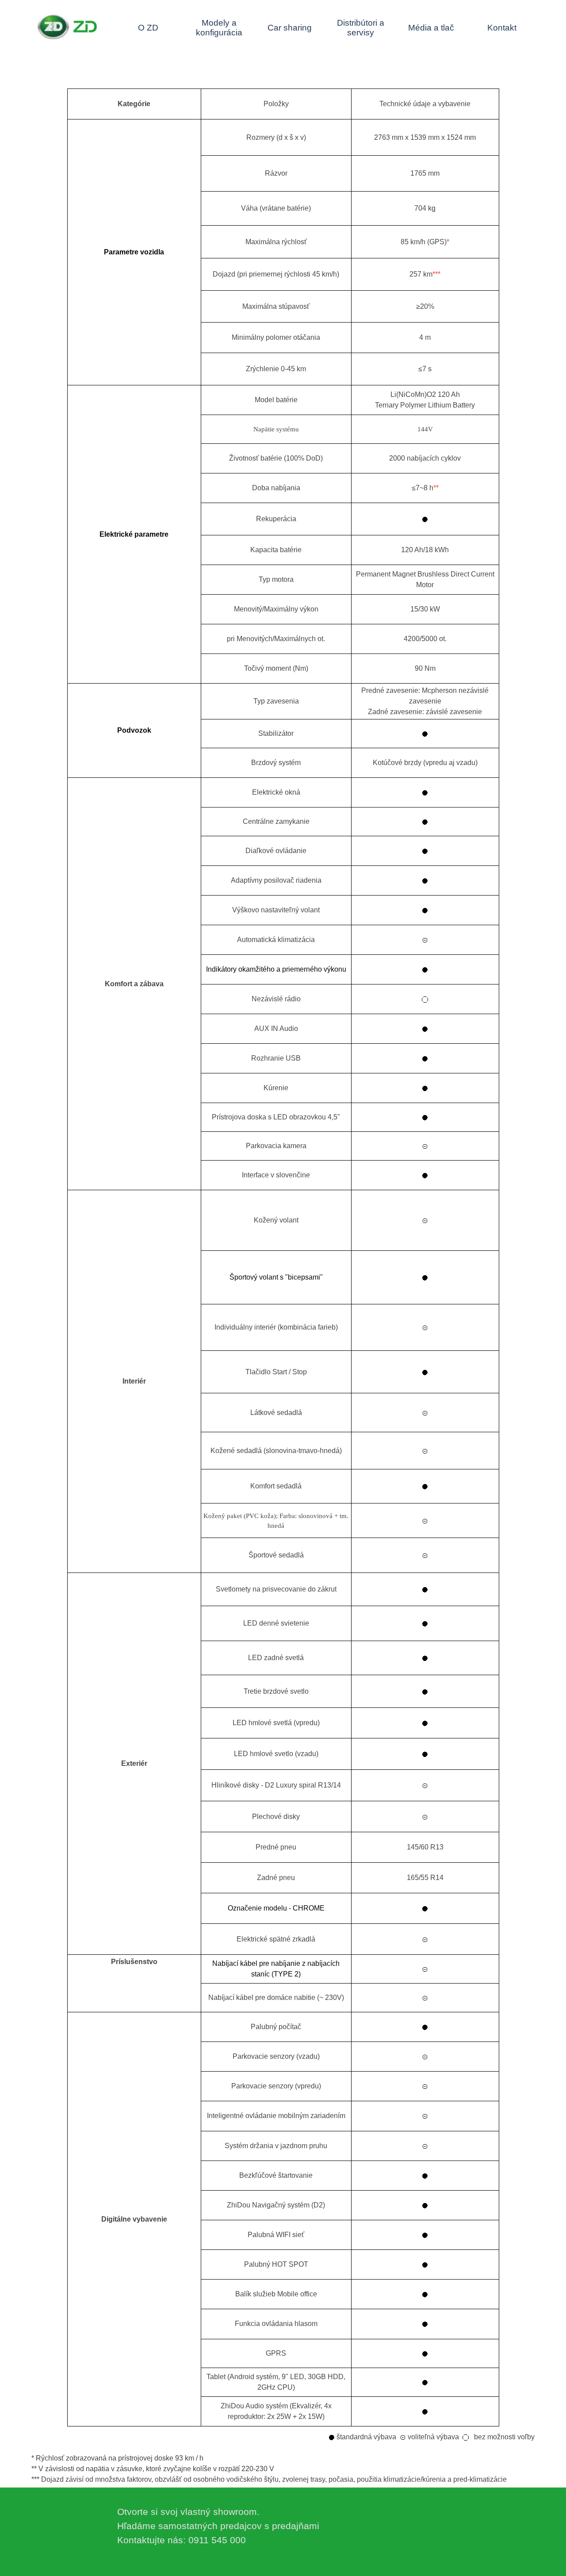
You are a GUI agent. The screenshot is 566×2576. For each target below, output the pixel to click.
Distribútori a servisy (361, 28)
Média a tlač (431, 28)
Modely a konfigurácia (219, 28)
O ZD (148, 28)
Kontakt (502, 28)
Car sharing (290, 28)
